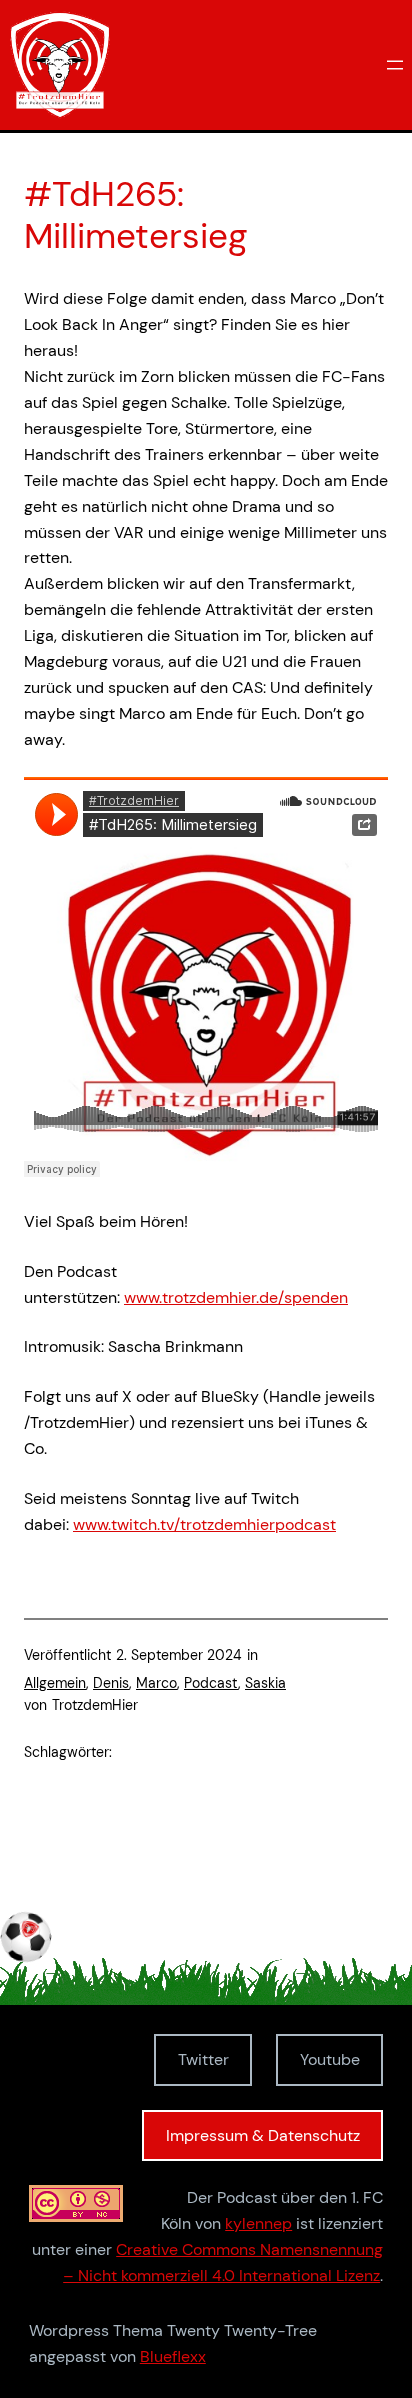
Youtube (330, 2059)
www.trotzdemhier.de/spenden (236, 1297)
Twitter (203, 2059)
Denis (111, 1683)
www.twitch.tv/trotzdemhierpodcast (204, 1524)
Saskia (265, 1683)
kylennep (258, 2223)
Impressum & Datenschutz (263, 2135)
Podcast (211, 1683)
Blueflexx (173, 2356)
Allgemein (55, 1683)
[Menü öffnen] (395, 65)
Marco (156, 1683)
